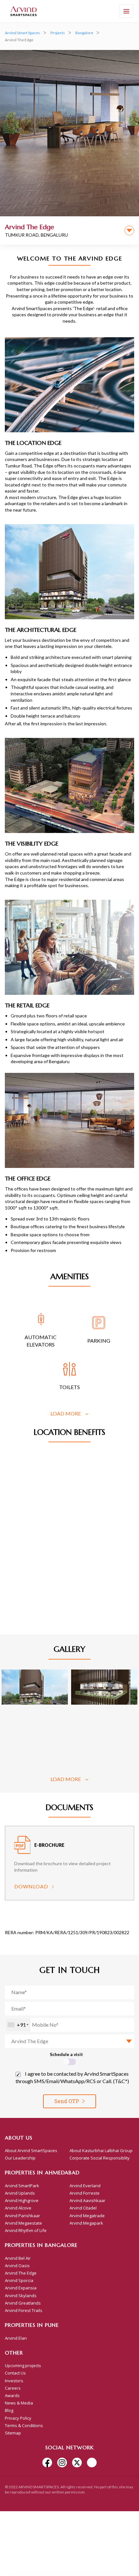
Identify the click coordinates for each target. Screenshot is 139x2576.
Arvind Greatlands (23, 2303)
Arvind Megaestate (23, 2223)
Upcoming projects (23, 2365)
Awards (12, 2395)
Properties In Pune (32, 2325)
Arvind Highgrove (22, 2200)
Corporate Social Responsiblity (100, 2158)
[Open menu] (126, 11)
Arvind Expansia (21, 2288)
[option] (69, 1865)
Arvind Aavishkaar (87, 2200)
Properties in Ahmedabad (42, 2172)
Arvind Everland (85, 2186)
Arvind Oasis (17, 2266)
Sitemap (13, 2433)
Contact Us (15, 2373)
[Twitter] (77, 2463)
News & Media (19, 2403)
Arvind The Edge (21, 2273)
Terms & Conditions (24, 2425)
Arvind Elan (16, 2338)
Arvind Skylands (21, 2296)
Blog (9, 2410)
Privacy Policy (18, 2418)
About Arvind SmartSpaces (31, 2150)
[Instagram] (62, 2463)
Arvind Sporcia (19, 2280)
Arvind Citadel (83, 2208)
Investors (14, 2381)
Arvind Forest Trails (24, 2310)
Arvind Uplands (20, 2193)
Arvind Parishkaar (22, 2216)
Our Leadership (20, 2158)
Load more (66, 1413)
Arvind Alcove (18, 2208)
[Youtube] (92, 2463)
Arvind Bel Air (18, 2258)
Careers (13, 2388)
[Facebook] (47, 2463)
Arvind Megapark (86, 2223)
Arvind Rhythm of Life (26, 2230)
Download (31, 1886)
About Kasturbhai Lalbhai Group (101, 2150)
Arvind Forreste (85, 2193)
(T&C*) (121, 2081)
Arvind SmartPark (22, 2186)
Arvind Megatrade (87, 2216)
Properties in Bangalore (41, 2245)
